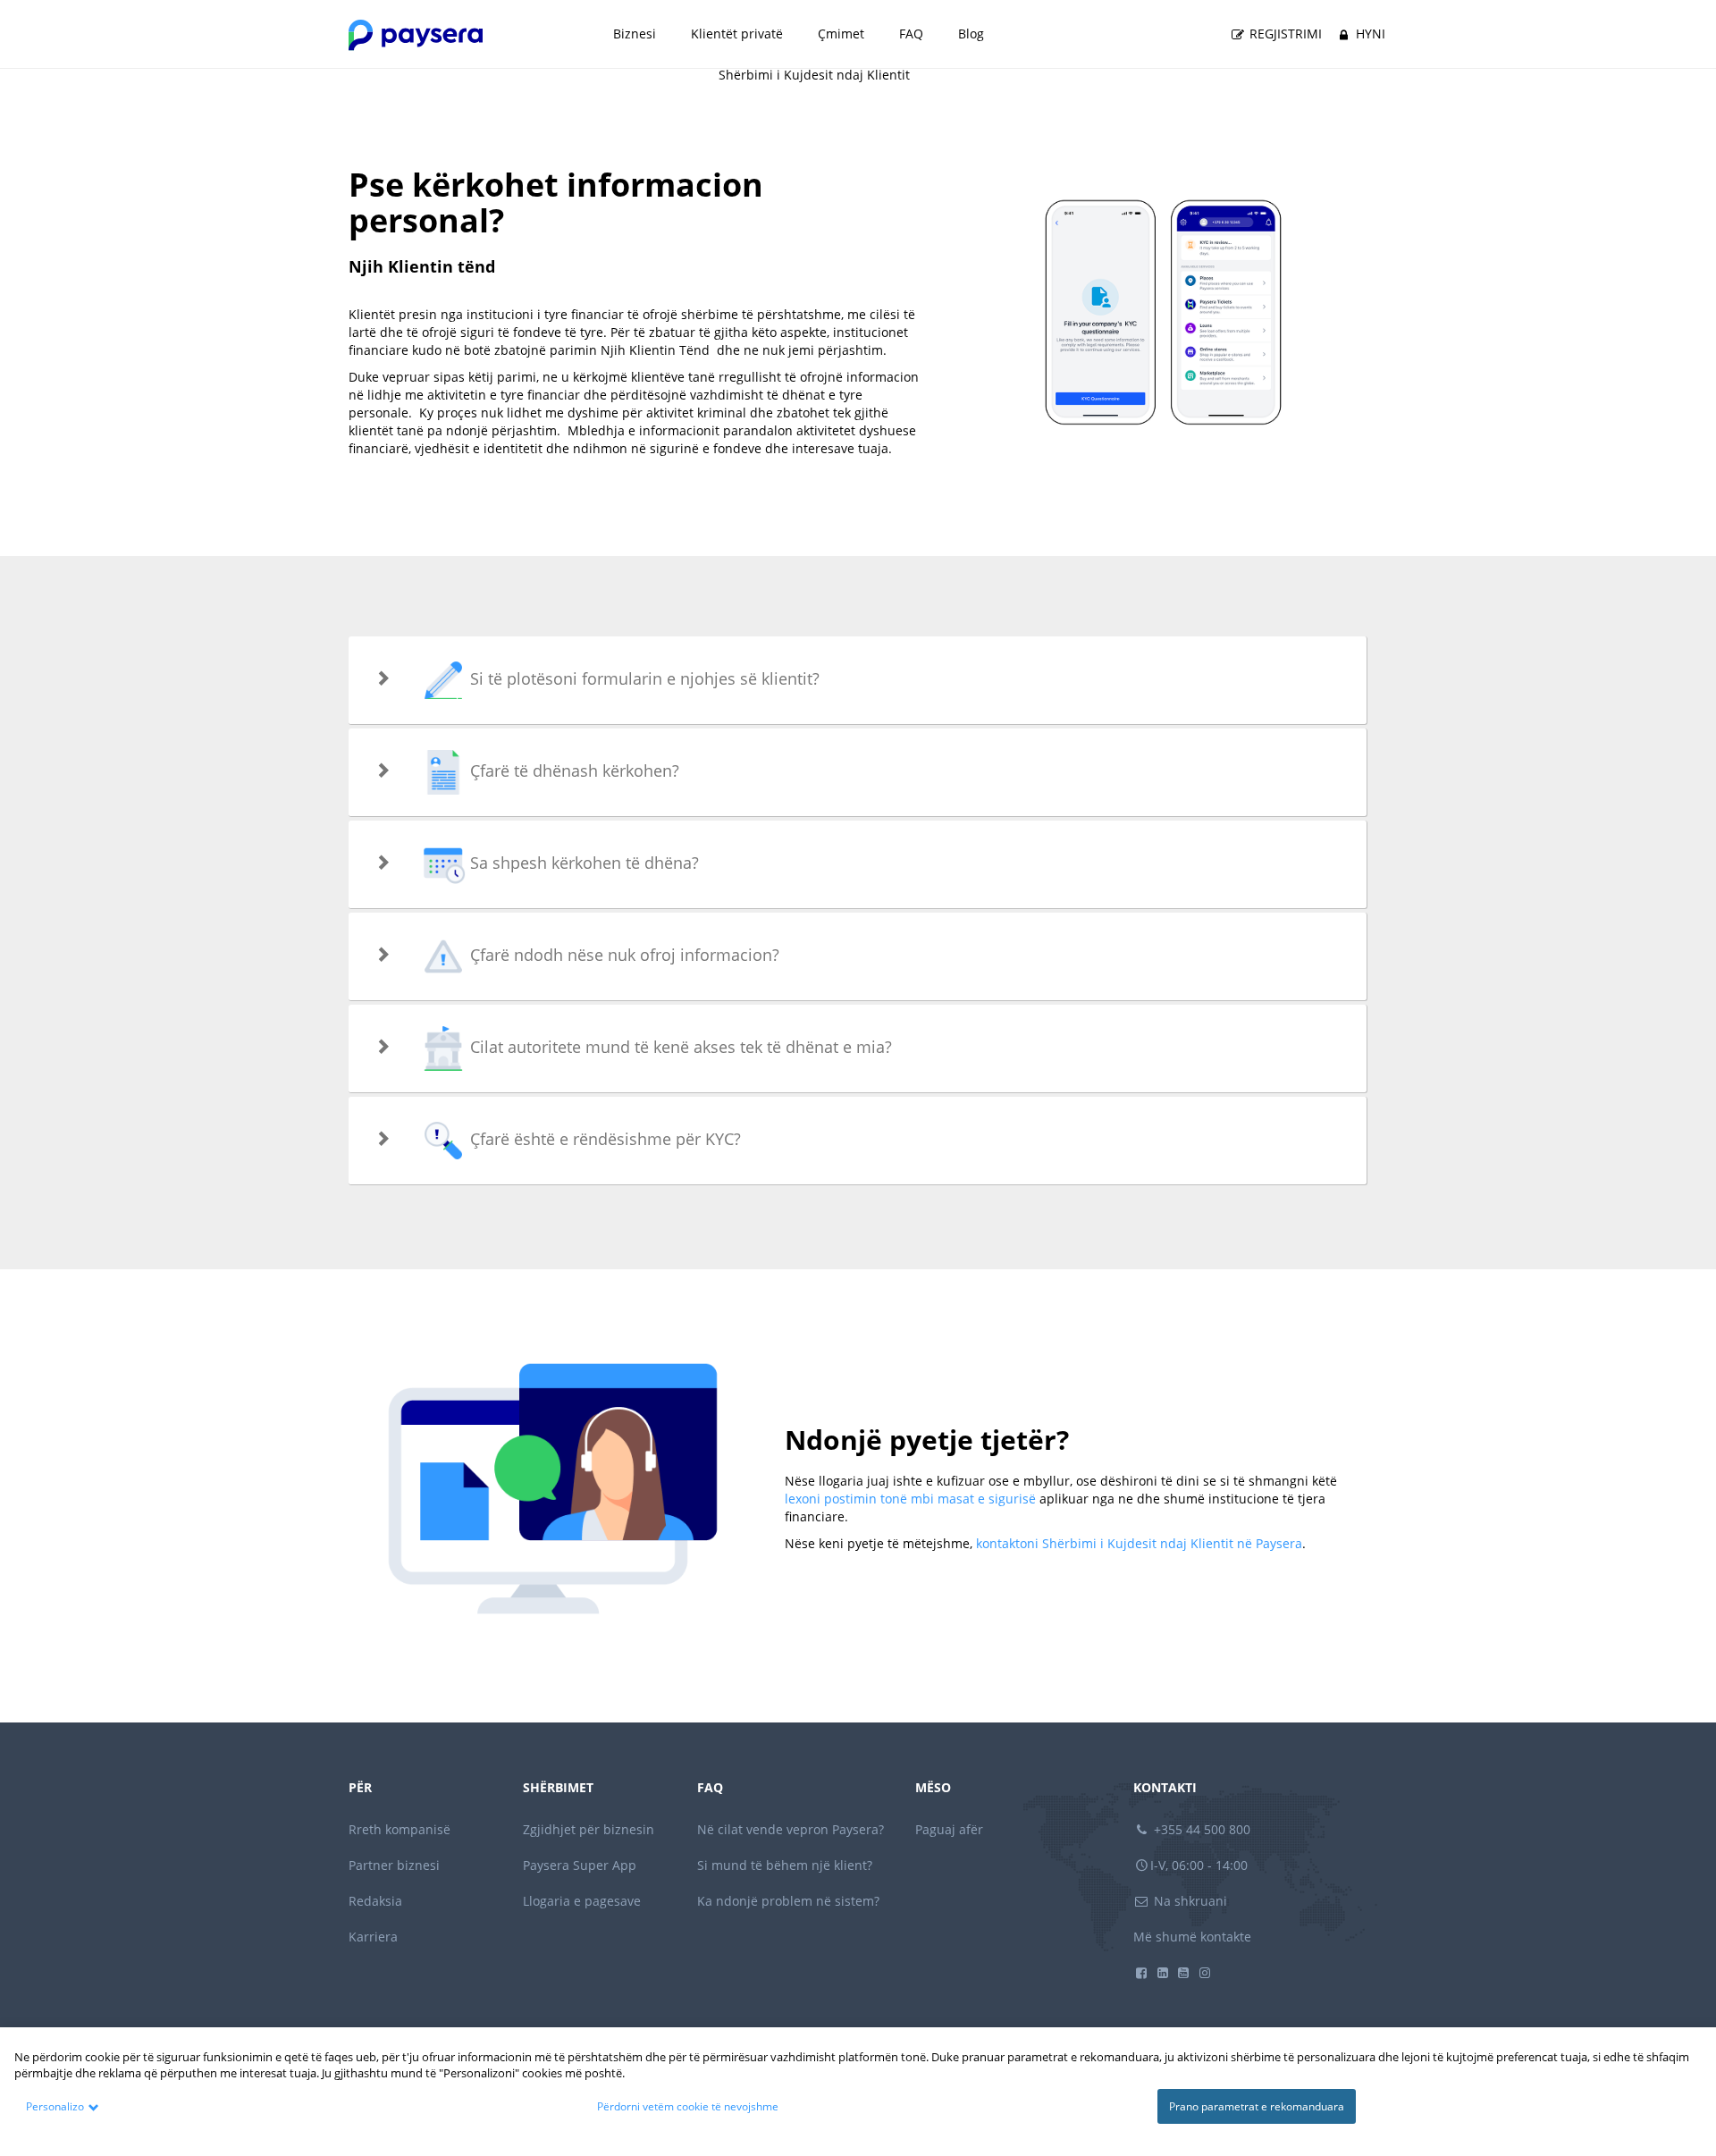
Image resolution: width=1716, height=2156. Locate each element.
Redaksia (375, 1901)
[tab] (858, 680)
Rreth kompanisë (400, 1829)
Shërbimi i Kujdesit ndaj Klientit (814, 75)
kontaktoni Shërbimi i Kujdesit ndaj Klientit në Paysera (1139, 1543)
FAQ (911, 34)
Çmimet (841, 34)
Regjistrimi (1284, 34)
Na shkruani (1189, 1901)
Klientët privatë (737, 34)
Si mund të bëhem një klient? (785, 1865)
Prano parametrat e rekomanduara (1257, 2106)
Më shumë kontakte (1192, 1937)
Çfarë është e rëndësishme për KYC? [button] (603, 1139)
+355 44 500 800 (1200, 1829)
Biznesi (635, 34)
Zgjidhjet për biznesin (589, 1829)
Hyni (1369, 34)
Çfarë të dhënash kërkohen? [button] (572, 771)
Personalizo (55, 2106)
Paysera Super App (580, 1865)
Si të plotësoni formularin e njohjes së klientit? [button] (643, 678)
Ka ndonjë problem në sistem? (788, 1901)
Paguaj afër (949, 1829)
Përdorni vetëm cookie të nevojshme (688, 2106)
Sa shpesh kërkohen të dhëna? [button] (582, 863)
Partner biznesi (394, 1865)
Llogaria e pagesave (582, 1901)
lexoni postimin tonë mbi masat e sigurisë (910, 1499)
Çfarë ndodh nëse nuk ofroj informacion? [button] (622, 955)
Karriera (373, 1937)
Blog (971, 34)
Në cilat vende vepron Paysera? (791, 1829)
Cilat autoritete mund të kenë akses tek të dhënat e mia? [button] (679, 1047)
